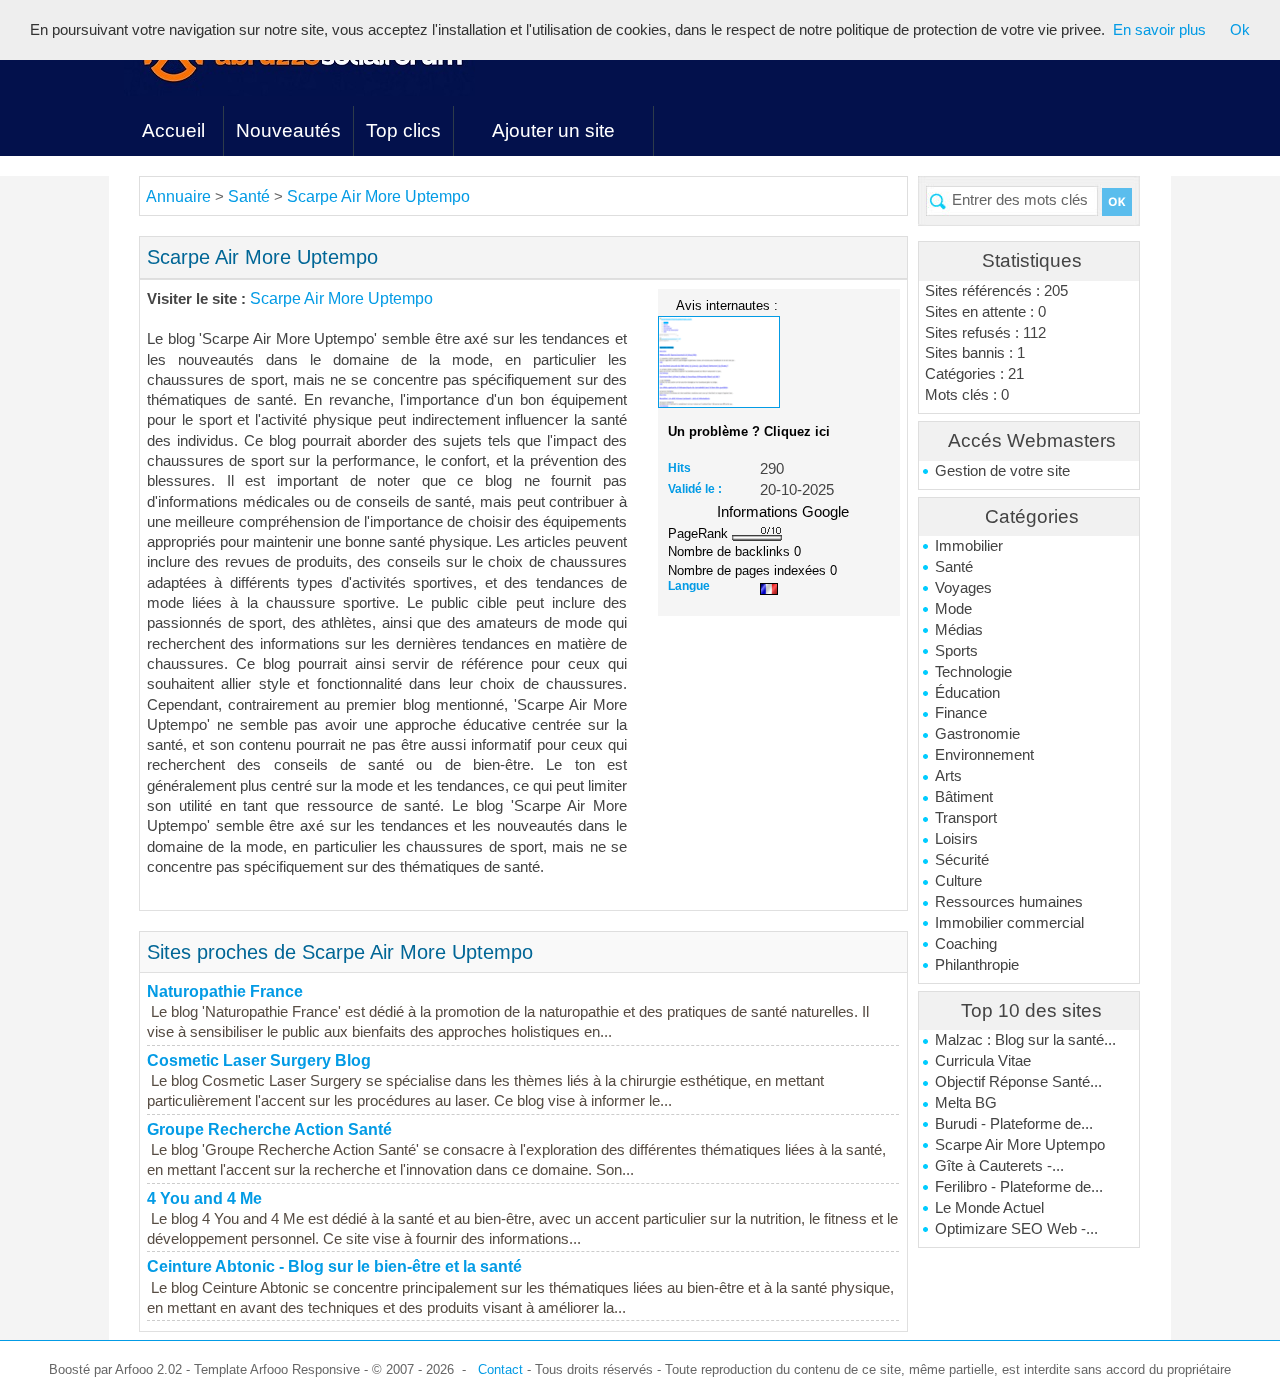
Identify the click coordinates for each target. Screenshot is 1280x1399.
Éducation (967, 693)
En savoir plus (1159, 30)
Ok (1240, 30)
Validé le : (695, 489)
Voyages (963, 588)
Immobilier (969, 546)
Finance (961, 713)
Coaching (966, 944)
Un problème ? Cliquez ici (749, 431)
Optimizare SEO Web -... (1016, 1229)
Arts (948, 776)
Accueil (173, 130)
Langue (689, 586)
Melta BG (966, 1103)
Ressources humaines (1009, 902)
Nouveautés (288, 130)
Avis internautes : (727, 305)
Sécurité (962, 860)
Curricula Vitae (983, 1061)
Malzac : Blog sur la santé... (1025, 1040)
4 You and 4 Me (204, 1198)
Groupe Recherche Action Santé (269, 1129)
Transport (966, 818)
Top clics (403, 130)
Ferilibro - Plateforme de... (1019, 1187)
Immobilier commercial (1009, 923)
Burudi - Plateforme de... (1014, 1124)
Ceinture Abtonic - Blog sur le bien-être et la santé (334, 1266)
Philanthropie (977, 965)
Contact (500, 1369)
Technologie (973, 672)
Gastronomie (977, 734)
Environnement (984, 755)
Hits (679, 468)
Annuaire (178, 196)
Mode (953, 609)
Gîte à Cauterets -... (999, 1166)
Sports (956, 651)
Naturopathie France (225, 991)
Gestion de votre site (1002, 471)
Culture (958, 881)
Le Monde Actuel (989, 1208)
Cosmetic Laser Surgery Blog (259, 1060)
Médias (959, 630)
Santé (954, 567)
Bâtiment (964, 797)
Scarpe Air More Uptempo (1020, 1145)
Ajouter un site (553, 130)
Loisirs (956, 839)
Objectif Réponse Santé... (1018, 1082)
